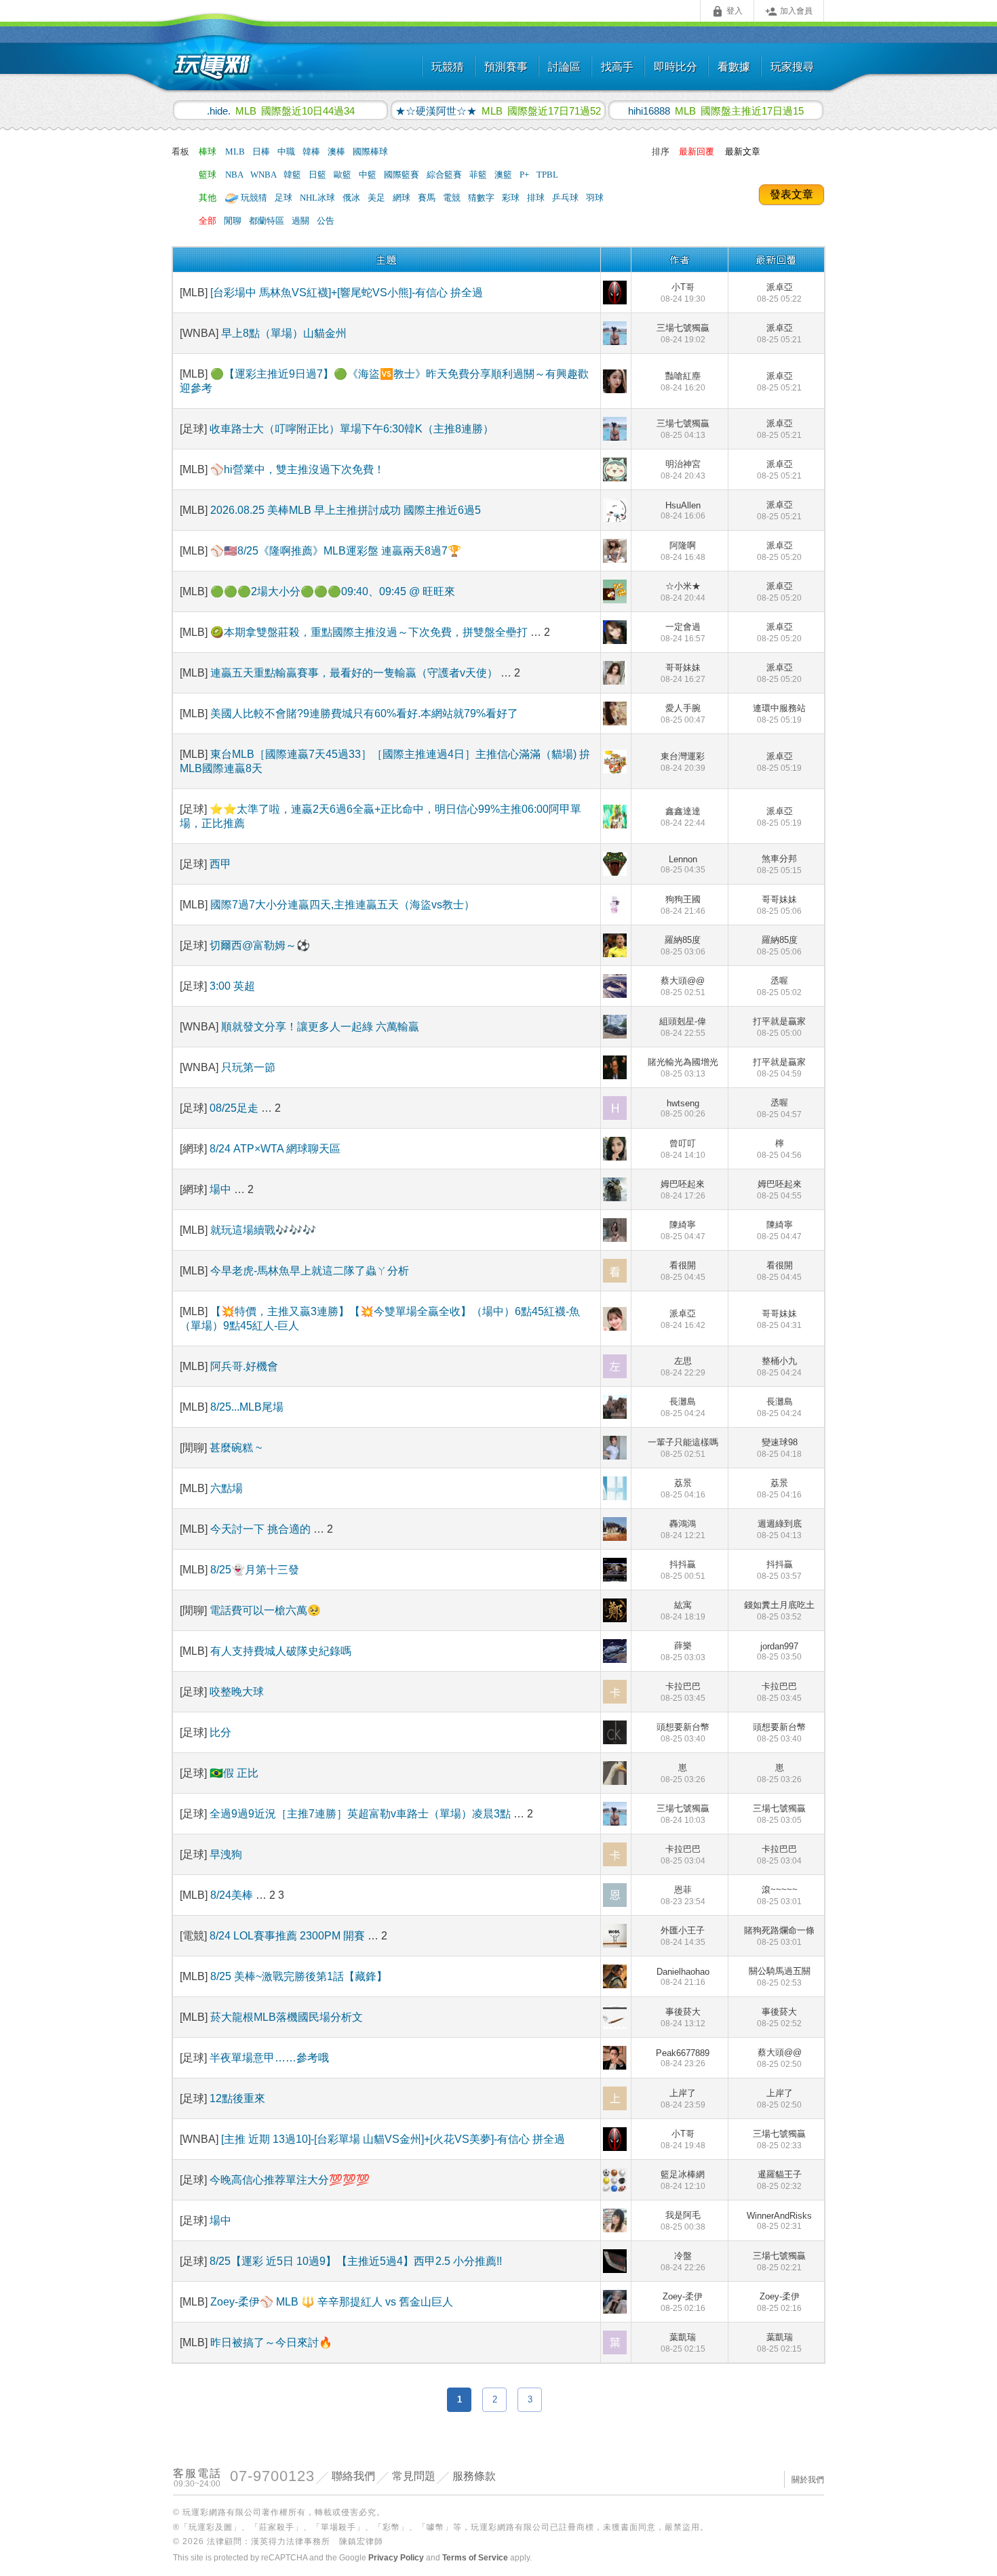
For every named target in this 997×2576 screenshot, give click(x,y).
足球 (285, 198)
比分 (220, 1732)
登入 (727, 12)
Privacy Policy (396, 2558)
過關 (301, 221)
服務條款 (474, 2476)
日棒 (262, 152)
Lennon (683, 864)
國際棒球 (370, 152)
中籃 (369, 175)
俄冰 (352, 198)
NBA (235, 175)
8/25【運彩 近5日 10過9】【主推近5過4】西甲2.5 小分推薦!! (356, 2261)
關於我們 (808, 2480)
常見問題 (414, 2476)
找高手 (617, 67)
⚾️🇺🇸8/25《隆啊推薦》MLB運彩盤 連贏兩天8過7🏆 (336, 551)
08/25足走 (235, 1108)
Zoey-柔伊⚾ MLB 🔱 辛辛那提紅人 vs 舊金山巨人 (332, 2302)
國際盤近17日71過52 (498, 110)
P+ (525, 175)
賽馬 (428, 198)
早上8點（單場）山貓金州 (284, 333)
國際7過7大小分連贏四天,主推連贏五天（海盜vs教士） (343, 905)
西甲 (220, 864)
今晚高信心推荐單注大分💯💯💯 (290, 2180)
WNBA (264, 175)
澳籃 (504, 175)
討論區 (564, 67)
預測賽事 (506, 67)
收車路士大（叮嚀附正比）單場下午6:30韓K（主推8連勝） (352, 429)
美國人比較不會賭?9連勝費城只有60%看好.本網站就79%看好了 (364, 713)
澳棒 (337, 152)
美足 (377, 198)
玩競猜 (448, 67)
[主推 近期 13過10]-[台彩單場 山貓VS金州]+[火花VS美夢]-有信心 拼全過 (393, 2139)
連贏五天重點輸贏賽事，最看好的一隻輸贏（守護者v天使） (355, 673)
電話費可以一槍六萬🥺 (265, 1610)
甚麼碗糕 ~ (236, 1448)
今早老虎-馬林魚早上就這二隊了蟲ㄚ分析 (310, 1271)
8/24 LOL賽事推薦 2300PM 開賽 (289, 1936)
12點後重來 (237, 2098)
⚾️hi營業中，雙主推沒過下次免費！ (297, 469)
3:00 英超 (232, 986)
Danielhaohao (683, 1977)
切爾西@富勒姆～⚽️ (260, 945)
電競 (453, 198)
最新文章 (743, 152)
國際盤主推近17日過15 (716, 110)
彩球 (512, 198)
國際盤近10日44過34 (281, 110)
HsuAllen (683, 510)
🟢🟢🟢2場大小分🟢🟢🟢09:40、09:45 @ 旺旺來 (333, 591)
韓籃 (293, 175)
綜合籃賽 (445, 175)
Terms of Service (475, 2558)
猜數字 (482, 198)
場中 (222, 1189)
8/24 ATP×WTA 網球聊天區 (275, 1149)
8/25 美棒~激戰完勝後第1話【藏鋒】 (299, 1976)
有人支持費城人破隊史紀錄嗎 (281, 1651)
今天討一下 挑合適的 (262, 1529)
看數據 (734, 67)
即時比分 (676, 67)
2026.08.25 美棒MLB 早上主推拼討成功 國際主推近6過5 (346, 510)
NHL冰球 (318, 198)
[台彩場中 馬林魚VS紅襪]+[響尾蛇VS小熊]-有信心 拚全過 (347, 293)
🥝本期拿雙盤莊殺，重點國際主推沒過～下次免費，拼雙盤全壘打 (369, 632)
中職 (287, 152)
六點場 (227, 1488)
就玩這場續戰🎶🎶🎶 (263, 1230)
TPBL (547, 175)
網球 (403, 198)
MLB (236, 152)
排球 (537, 198)
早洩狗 (226, 1854)
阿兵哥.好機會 (244, 1366)
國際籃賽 (403, 175)
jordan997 (779, 1651)
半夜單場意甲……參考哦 (269, 2058)
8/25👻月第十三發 (255, 1570)
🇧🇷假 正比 (234, 1773)
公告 (326, 221)
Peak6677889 (683, 2058)
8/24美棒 (233, 1895)
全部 (208, 221)
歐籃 (344, 175)
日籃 (318, 175)
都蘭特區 (268, 221)
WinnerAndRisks (779, 2221)
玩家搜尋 (792, 67)
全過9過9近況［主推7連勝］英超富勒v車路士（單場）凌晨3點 (360, 1814)
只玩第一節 (248, 1067)
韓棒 (312, 152)
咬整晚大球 (237, 1692)
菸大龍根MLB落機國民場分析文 (287, 2017)
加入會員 (789, 12)
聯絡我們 (353, 2476)
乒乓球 (566, 198)
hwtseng (683, 1108)
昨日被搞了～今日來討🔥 (271, 2342)
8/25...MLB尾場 (247, 1407)
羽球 (595, 198)
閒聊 (234, 221)
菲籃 (479, 175)
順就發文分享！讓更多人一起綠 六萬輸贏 (320, 1027)
